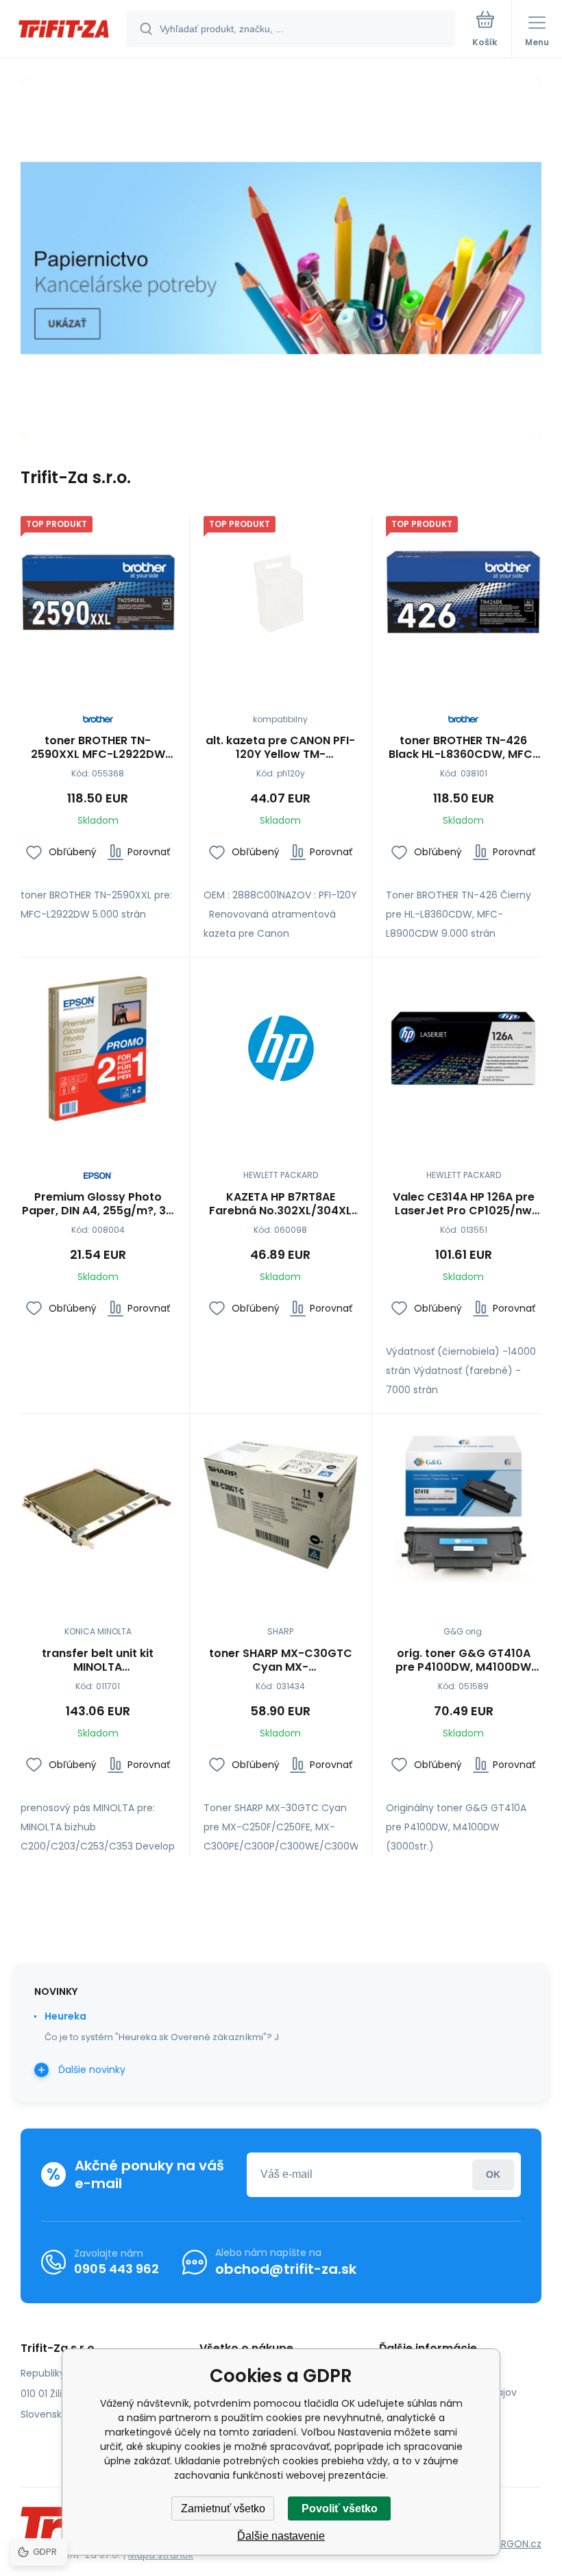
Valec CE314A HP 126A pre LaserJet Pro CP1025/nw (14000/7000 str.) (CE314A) (464, 1204)
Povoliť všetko (340, 2508)
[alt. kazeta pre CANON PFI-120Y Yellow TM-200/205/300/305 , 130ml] (281, 593)
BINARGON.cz (511, 2544)
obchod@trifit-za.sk (286, 2269)
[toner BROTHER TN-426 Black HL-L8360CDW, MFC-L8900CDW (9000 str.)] (463, 593)
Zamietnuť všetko (223, 2508)
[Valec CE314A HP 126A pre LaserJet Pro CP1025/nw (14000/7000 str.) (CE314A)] (463, 1048)
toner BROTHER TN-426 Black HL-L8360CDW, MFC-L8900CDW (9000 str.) (464, 748)
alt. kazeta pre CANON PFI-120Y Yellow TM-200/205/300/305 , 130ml (280, 748)
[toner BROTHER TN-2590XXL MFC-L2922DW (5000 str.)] (98, 593)
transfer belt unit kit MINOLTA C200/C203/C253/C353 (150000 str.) (98, 1660)
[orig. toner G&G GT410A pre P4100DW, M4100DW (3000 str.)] (463, 1505)
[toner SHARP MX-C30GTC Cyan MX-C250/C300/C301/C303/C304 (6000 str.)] (281, 1505)
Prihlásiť (493, 2175)
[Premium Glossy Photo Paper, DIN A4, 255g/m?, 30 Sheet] (98, 1048)
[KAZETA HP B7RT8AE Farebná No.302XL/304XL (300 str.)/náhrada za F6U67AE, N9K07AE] (281, 1048)
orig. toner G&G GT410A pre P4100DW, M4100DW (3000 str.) (463, 1660)
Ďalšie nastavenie (281, 2536)
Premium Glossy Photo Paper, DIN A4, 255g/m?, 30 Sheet (98, 1204)
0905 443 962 (117, 2269)
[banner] (64, 30)
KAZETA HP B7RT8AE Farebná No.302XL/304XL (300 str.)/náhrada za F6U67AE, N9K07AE (280, 1204)
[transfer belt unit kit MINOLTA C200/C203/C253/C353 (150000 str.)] (98, 1505)
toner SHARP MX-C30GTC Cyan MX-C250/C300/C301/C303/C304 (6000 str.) (281, 1660)
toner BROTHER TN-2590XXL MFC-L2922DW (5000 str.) (98, 748)
